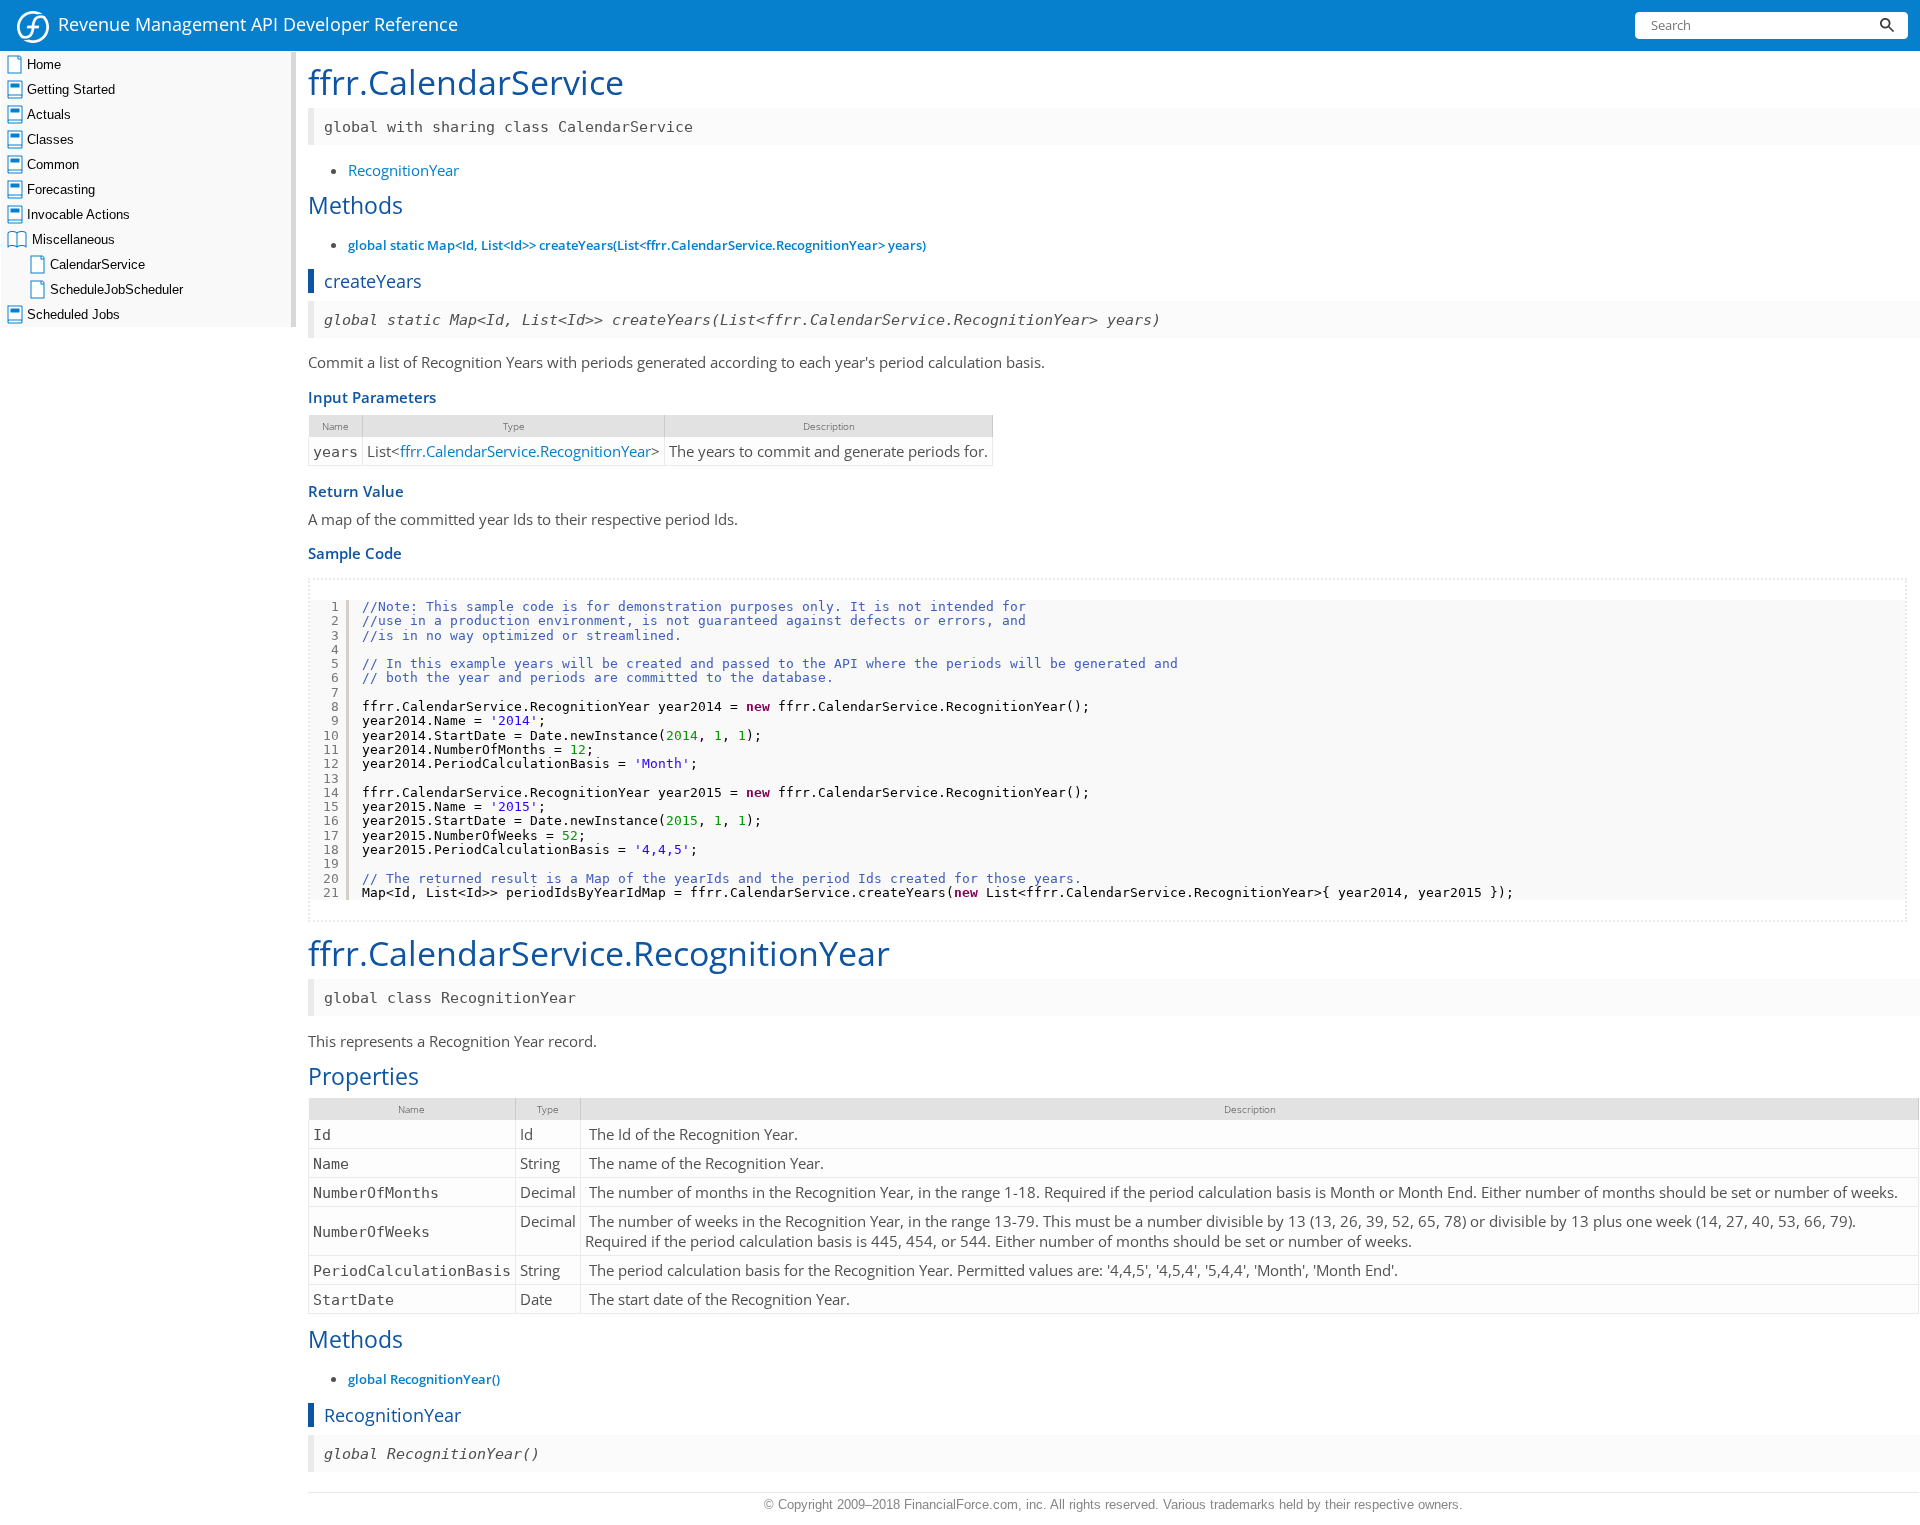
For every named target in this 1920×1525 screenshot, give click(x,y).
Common (53, 164)
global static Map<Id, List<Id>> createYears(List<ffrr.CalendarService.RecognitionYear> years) (637, 245)
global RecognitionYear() (424, 1379)
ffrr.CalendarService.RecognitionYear (525, 451)
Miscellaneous (73, 239)
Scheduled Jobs (73, 314)
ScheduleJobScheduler (116, 289)
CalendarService (97, 264)
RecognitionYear (403, 170)
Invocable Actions (78, 214)
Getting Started (71, 89)
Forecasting (61, 189)
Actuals (49, 114)
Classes (50, 139)
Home (44, 64)
